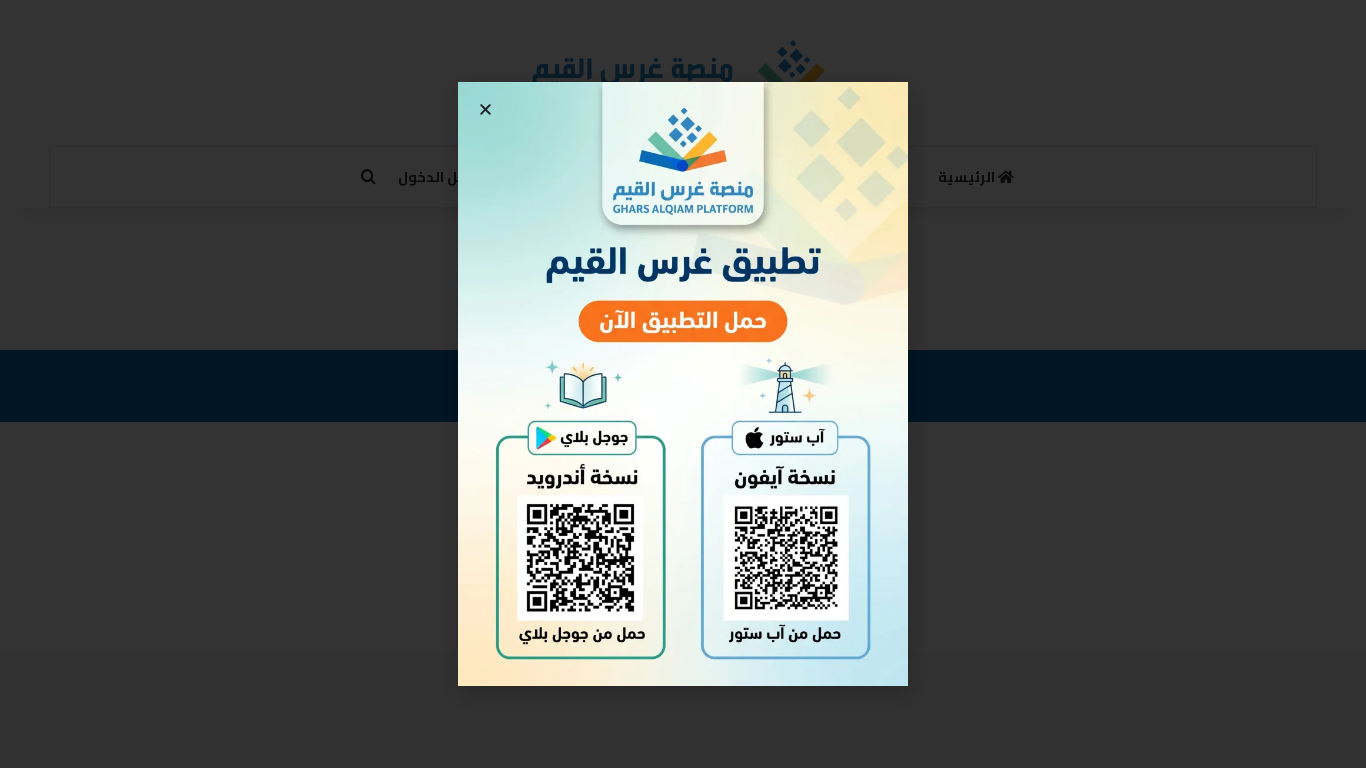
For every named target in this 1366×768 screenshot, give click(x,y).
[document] (683, 384)
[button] (485, 109)
